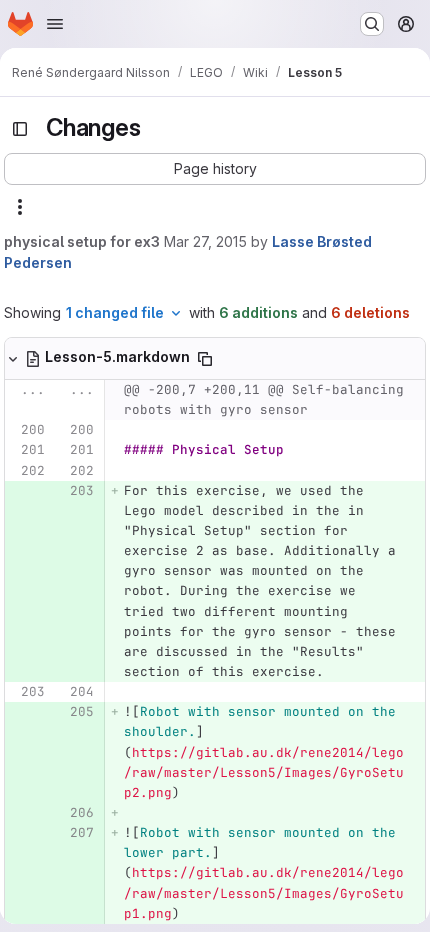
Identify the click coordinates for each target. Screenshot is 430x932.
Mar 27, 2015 (205, 241)
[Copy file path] (205, 359)
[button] (215, 169)
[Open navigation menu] (55, 24)
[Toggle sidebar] (20, 129)
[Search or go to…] (372, 24)
